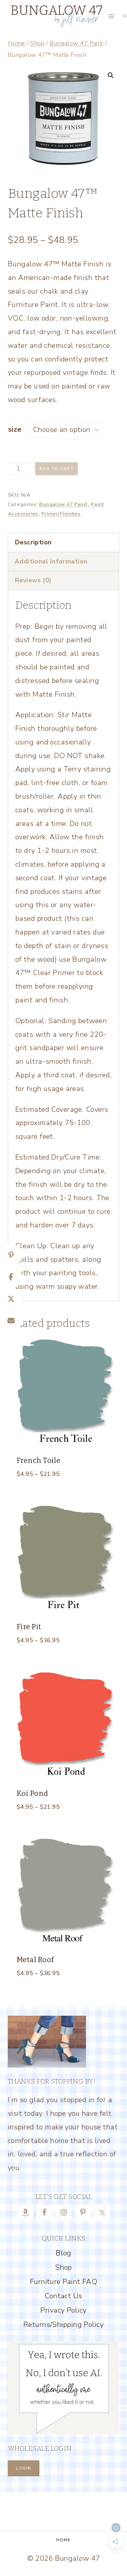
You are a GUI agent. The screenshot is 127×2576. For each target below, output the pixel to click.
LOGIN (24, 2468)
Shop (63, 2267)
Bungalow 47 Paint (63, 504)
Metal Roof (35, 1960)
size (15, 429)
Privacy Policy (63, 2310)
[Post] (11, 1299)
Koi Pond (32, 1793)
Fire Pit (29, 1627)
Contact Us (63, 2296)
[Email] (11, 1321)
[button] (111, 75)
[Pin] (11, 1255)
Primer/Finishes (61, 514)
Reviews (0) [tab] (33, 580)
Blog (63, 2253)
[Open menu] (112, 16)
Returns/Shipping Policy (63, 2325)
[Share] (11, 1277)
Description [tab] (33, 542)
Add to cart (56, 469)
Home (63, 2540)
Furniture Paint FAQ (63, 2282)
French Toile (38, 1460)
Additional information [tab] (51, 561)
